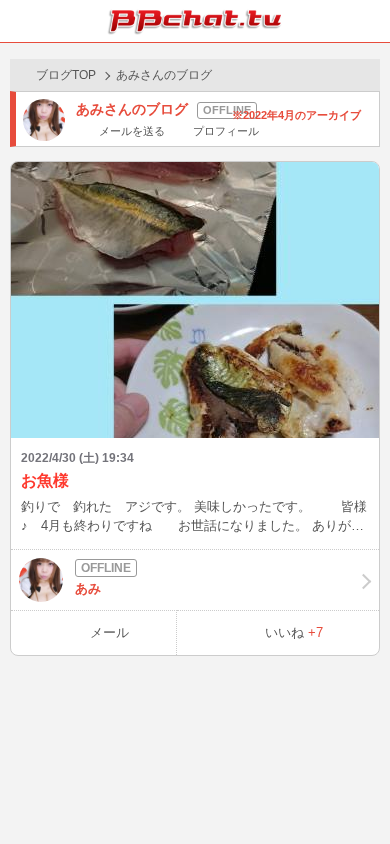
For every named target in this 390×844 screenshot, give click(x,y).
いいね (294, 632)
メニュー (369, 21)
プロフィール (225, 131)
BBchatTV (195, 21)
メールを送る (132, 131)
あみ (88, 588)
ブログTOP (66, 75)
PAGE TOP (354, 790)
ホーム (21, 21)
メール (109, 632)
